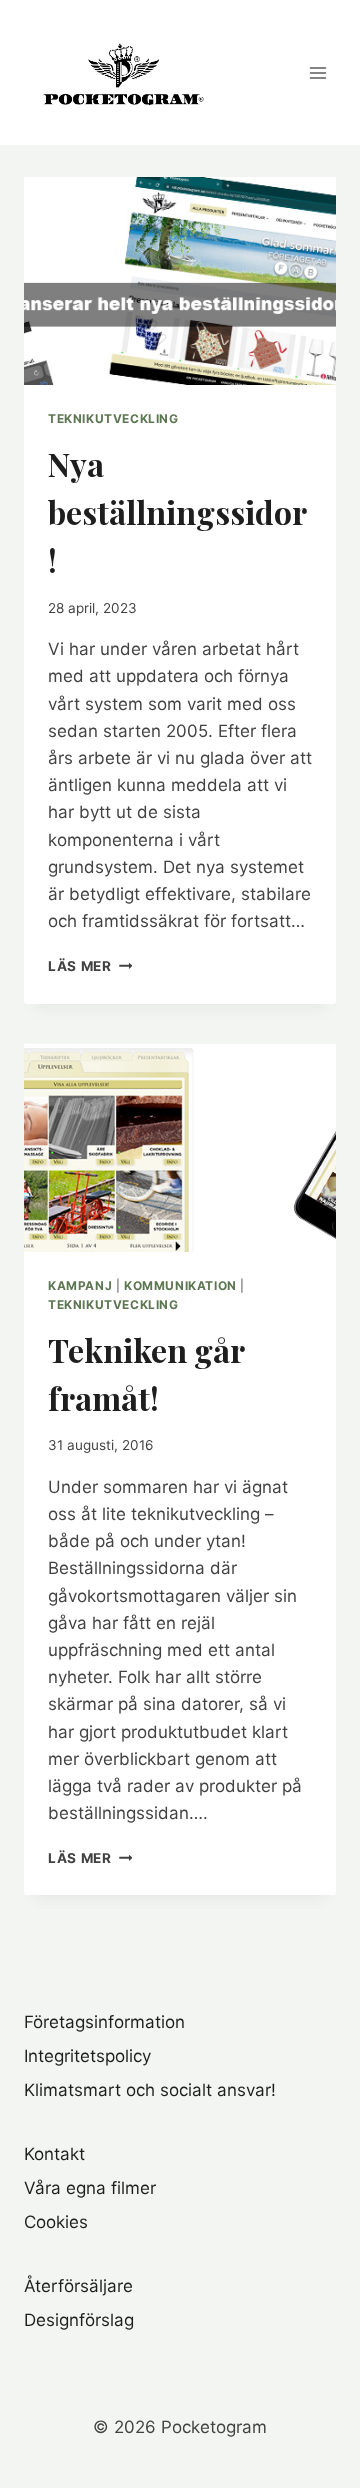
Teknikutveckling (113, 418)
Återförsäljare (78, 2286)
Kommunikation (180, 1285)
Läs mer (90, 966)
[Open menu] (317, 72)
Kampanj (80, 1285)
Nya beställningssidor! (177, 511)
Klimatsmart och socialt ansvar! (150, 2090)
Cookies (56, 2222)
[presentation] (180, 281)
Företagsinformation (104, 2022)
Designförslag (79, 2320)
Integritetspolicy (87, 2056)
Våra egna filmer (90, 2188)
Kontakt (54, 2154)
